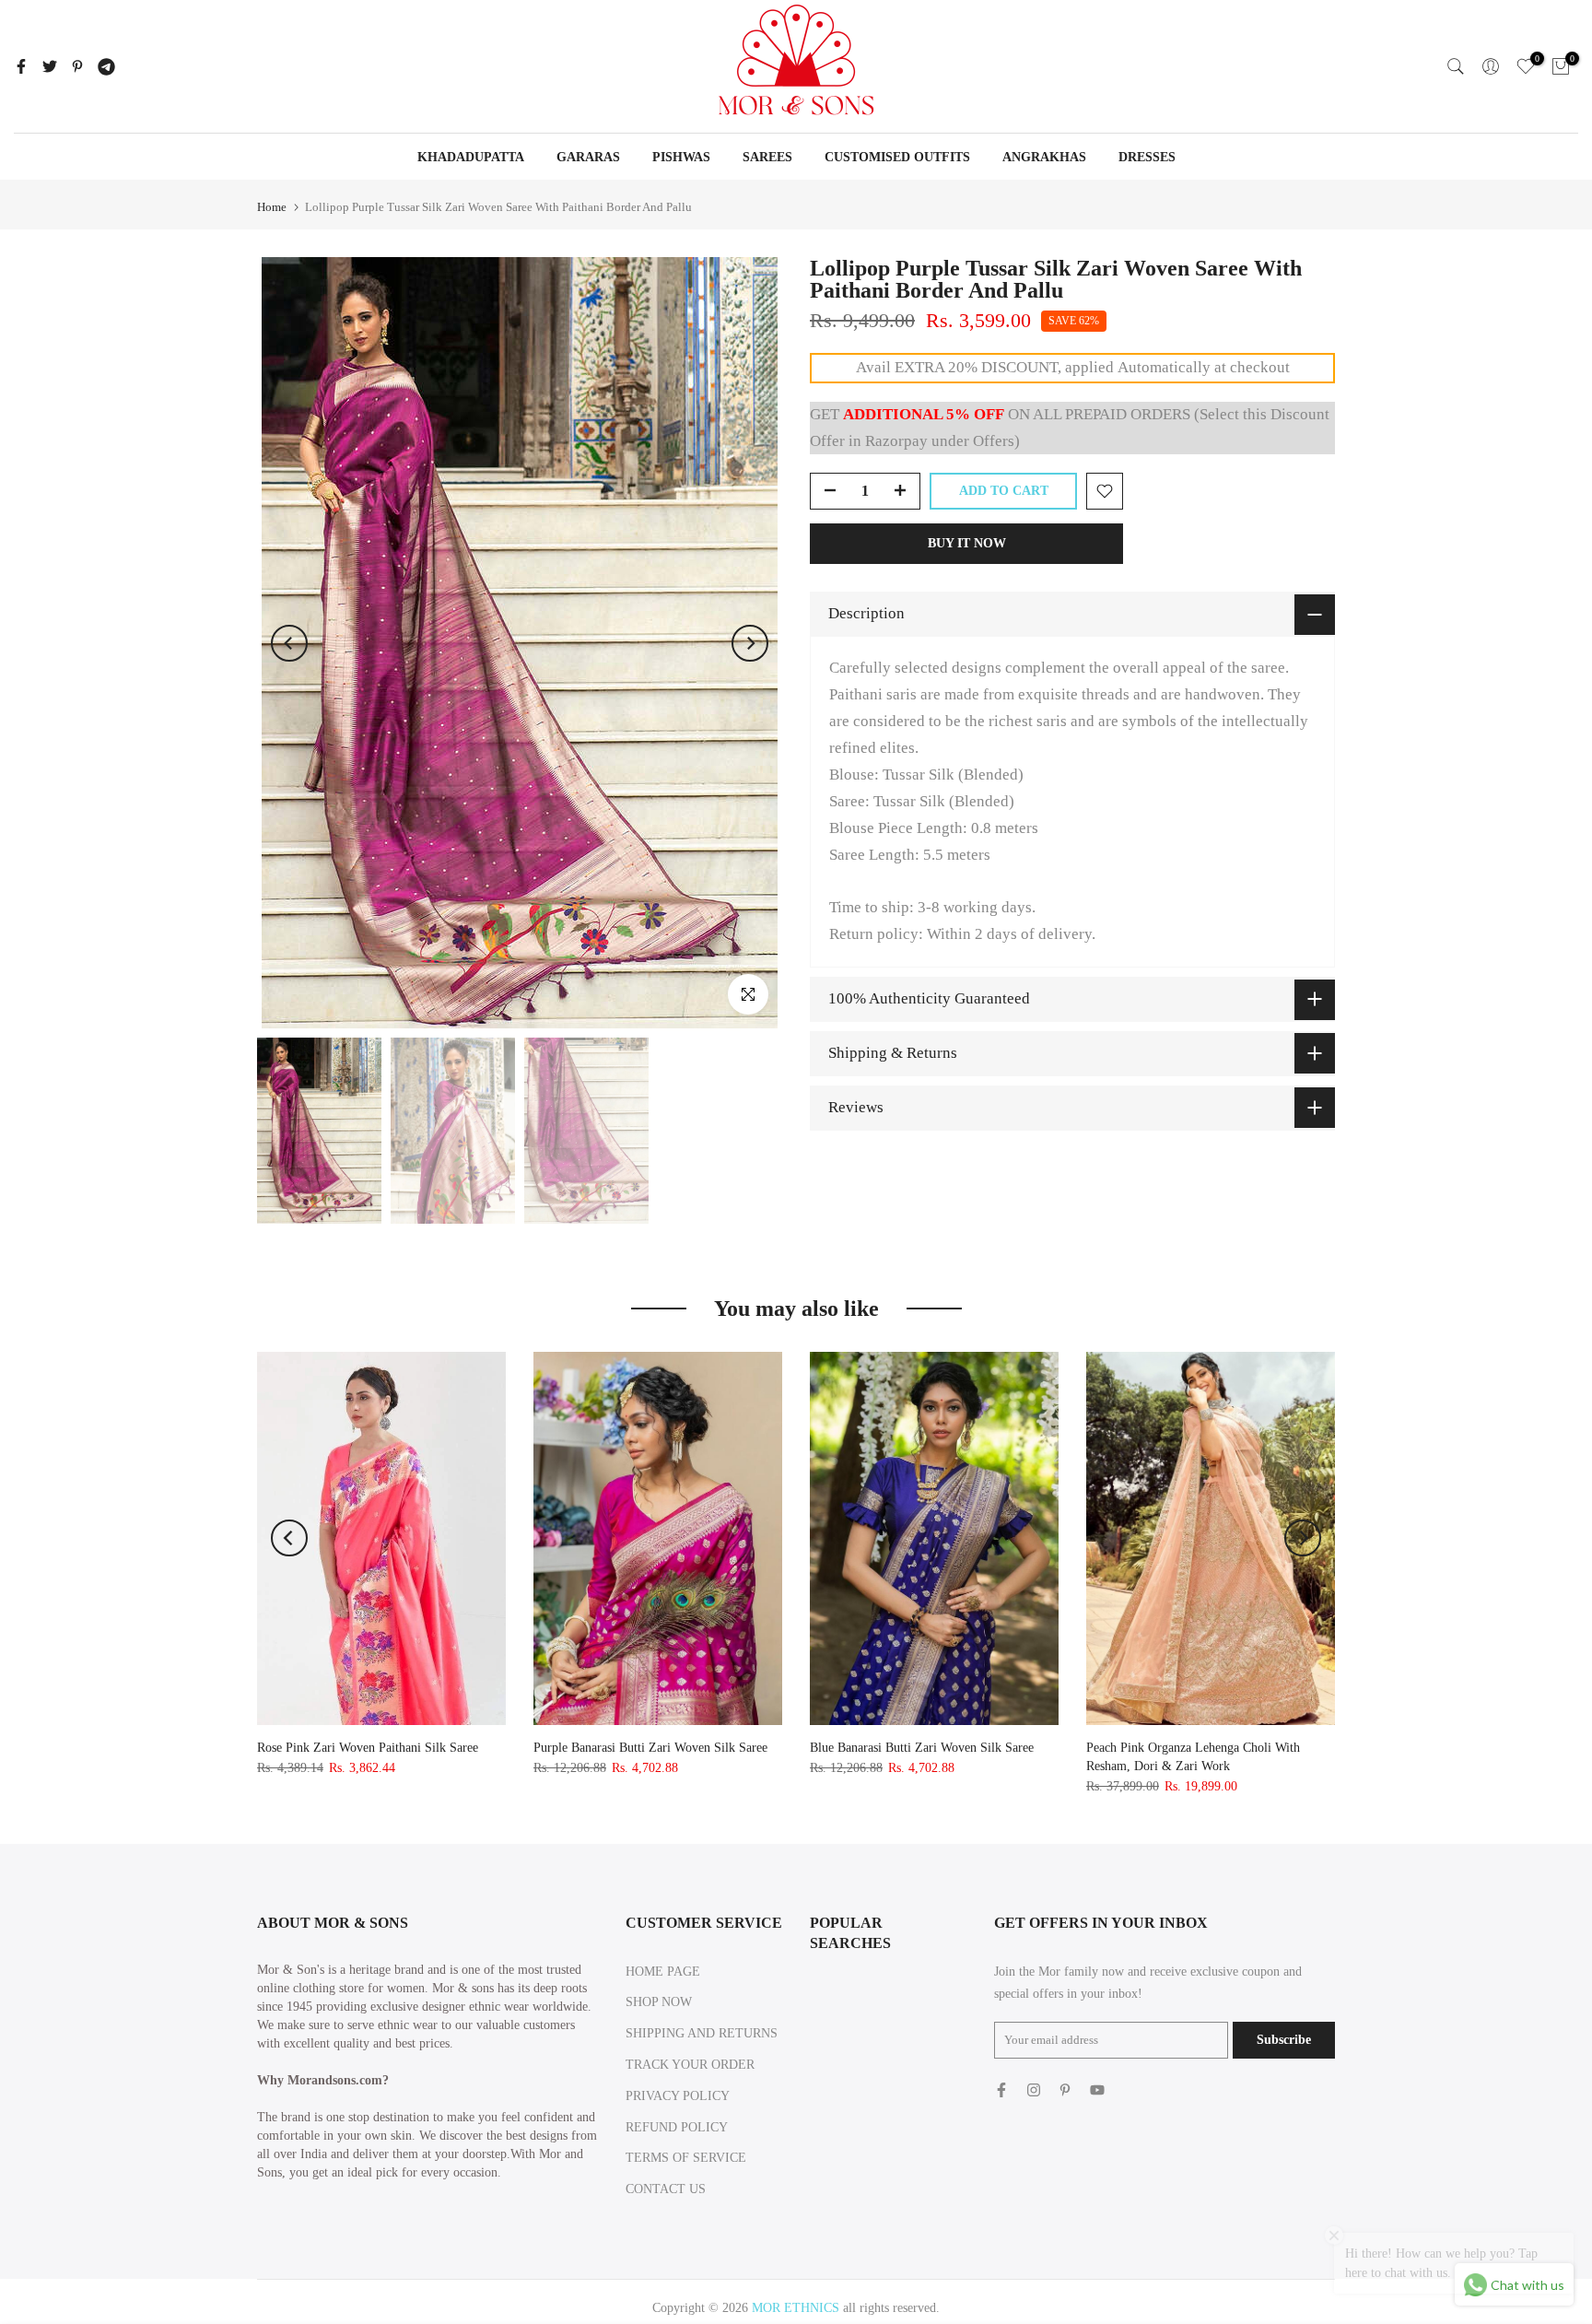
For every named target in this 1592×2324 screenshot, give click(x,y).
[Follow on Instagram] (1034, 2090)
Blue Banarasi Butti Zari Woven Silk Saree (922, 1748)
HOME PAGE (663, 1972)
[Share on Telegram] (106, 66)
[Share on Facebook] (21, 66)
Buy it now (967, 543)
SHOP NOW (659, 2002)
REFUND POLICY (677, 2127)
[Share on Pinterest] (77, 66)
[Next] (750, 643)
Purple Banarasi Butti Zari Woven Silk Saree (650, 1748)
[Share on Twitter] (50, 66)
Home (272, 207)
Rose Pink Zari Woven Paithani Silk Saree (368, 1748)
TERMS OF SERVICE (686, 2158)
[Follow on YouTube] (1097, 2090)
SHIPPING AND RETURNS (702, 2033)
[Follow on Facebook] (1001, 2090)
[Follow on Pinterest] (1065, 2090)
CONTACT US (666, 2189)
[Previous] (289, 643)
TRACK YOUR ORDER (690, 2065)
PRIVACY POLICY (678, 2096)
